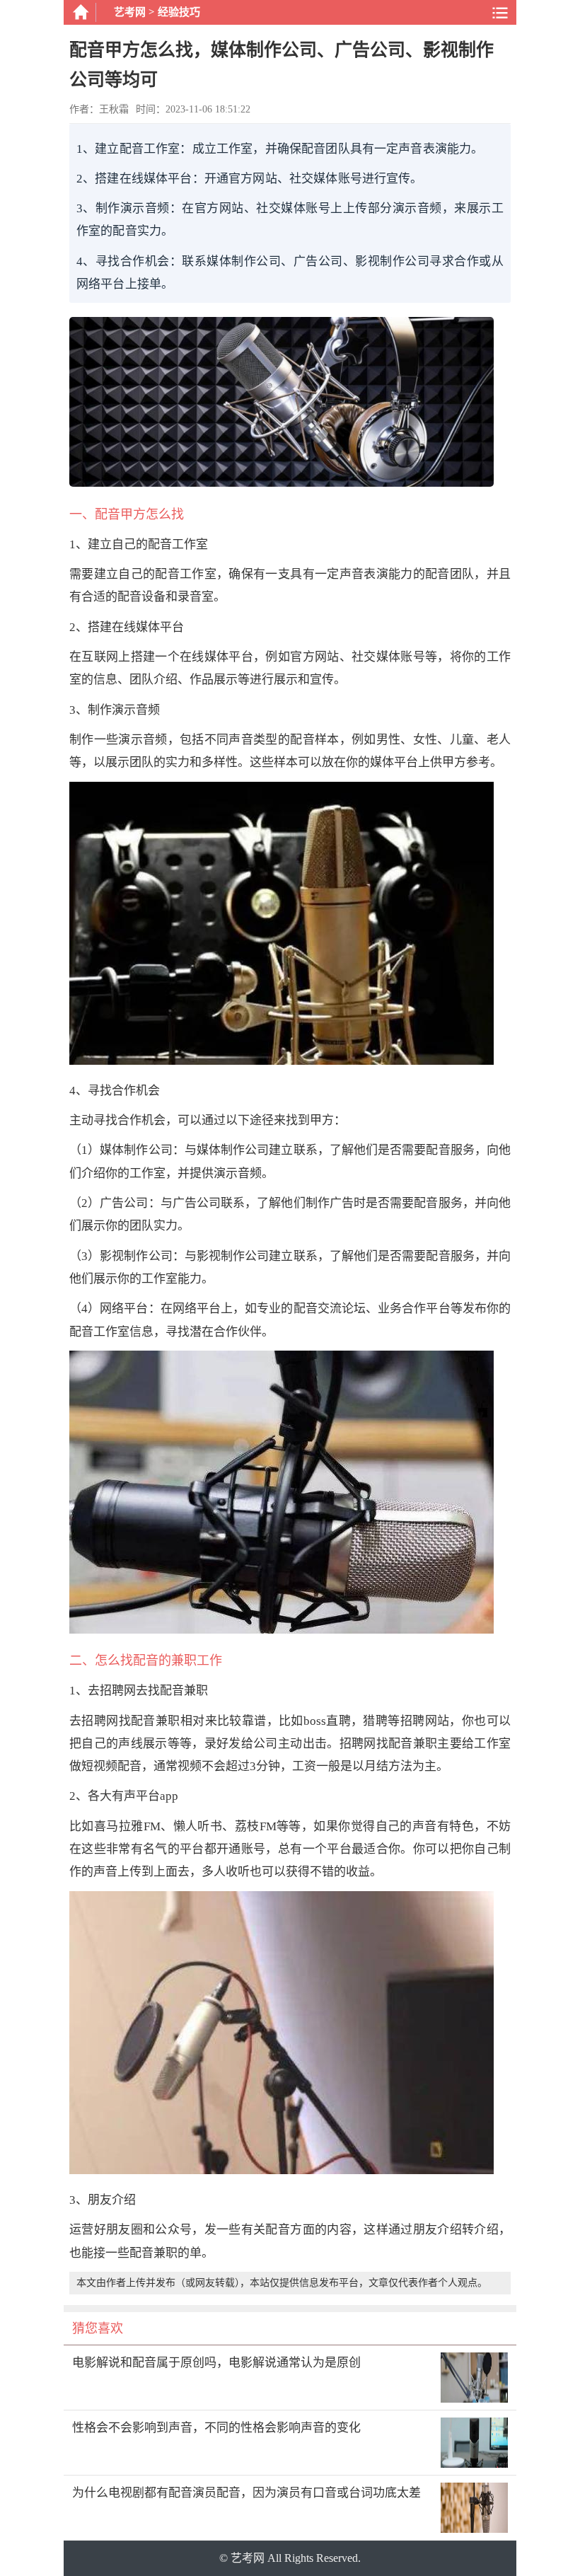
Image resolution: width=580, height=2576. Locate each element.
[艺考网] (80, 12)
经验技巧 (179, 12)
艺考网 (130, 12)
